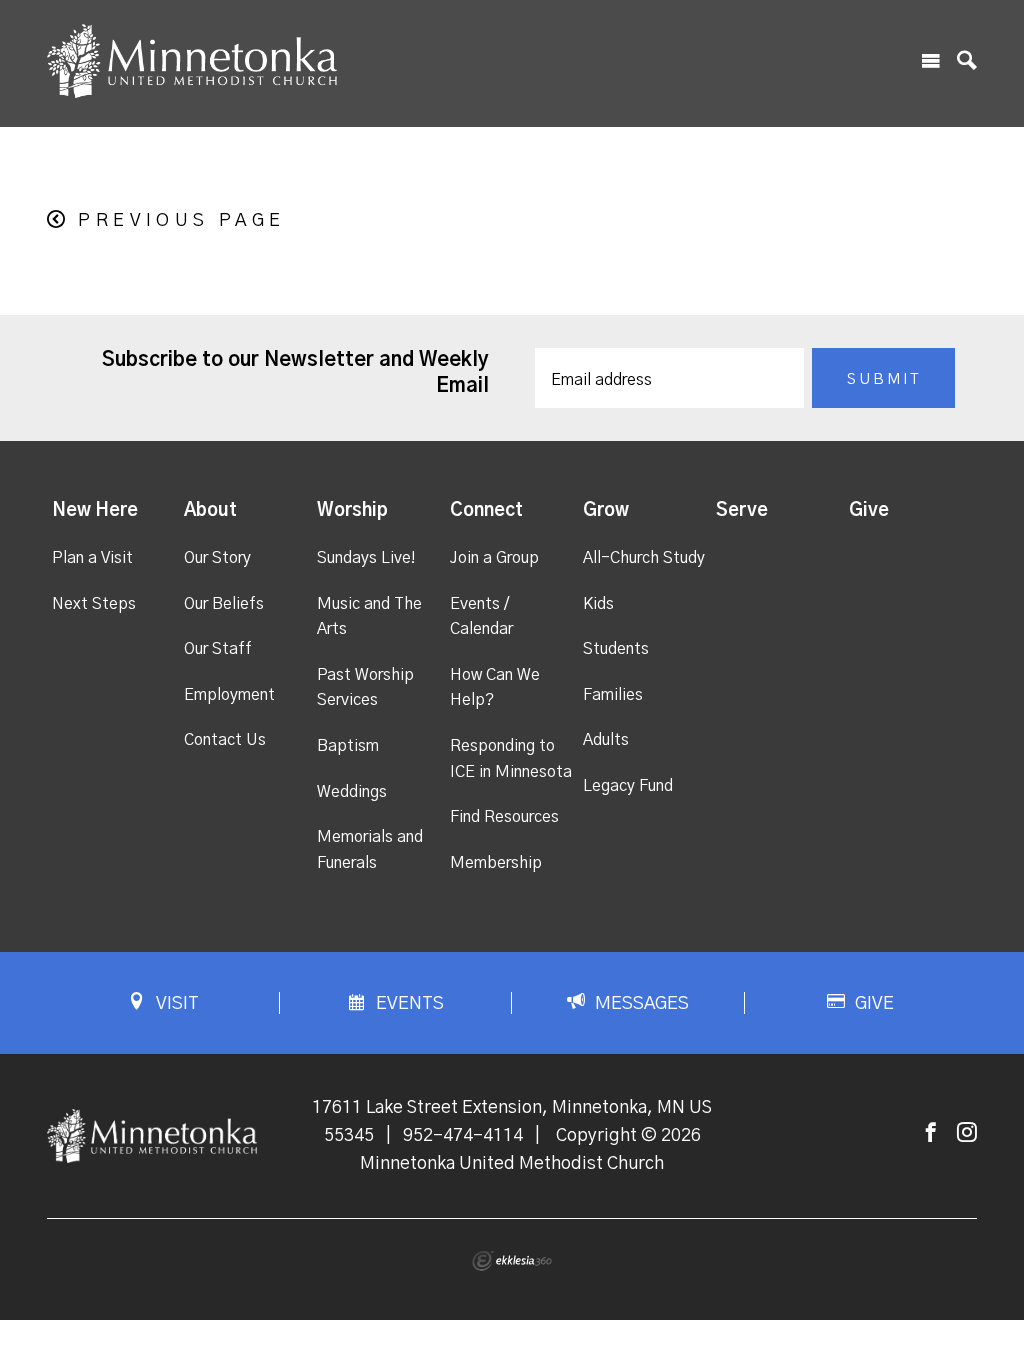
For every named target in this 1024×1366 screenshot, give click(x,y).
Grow (606, 511)
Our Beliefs (224, 604)
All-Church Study (644, 558)
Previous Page (181, 221)
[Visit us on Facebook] (931, 1133)
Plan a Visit (92, 558)
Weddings (352, 792)
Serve (742, 511)
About (210, 511)
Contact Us (225, 740)
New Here (95, 511)
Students (616, 649)
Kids (598, 604)
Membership (496, 863)
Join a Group (494, 558)
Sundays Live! (366, 558)
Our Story (217, 558)
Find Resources (504, 817)
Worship (352, 511)
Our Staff (218, 649)
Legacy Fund (628, 786)
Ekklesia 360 (512, 1261)
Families (613, 695)
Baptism (348, 746)
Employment (229, 695)
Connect (486, 511)
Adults (606, 740)
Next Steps (94, 604)
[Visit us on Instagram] (967, 1133)
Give (869, 511)
